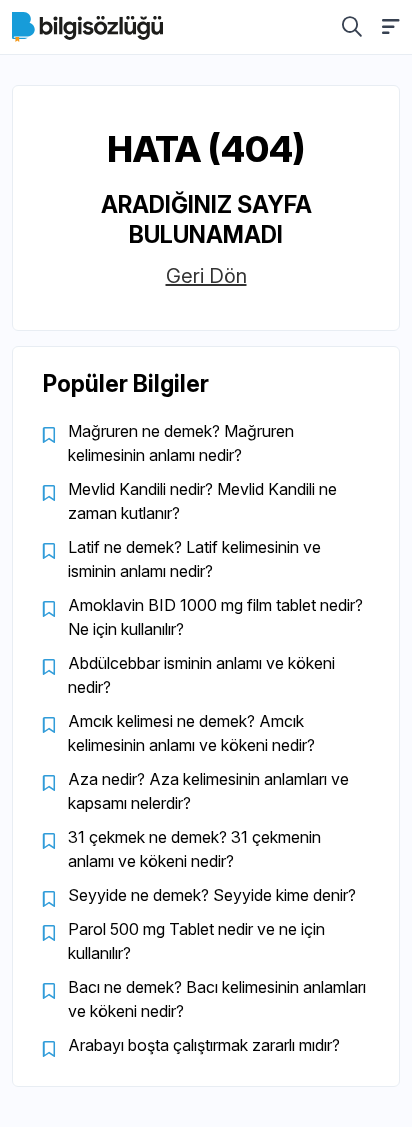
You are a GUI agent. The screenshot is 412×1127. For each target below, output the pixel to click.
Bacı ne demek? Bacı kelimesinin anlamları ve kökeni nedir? (217, 999)
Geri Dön (206, 276)
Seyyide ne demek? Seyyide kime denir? (212, 895)
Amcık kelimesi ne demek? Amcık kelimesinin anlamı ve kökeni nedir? (191, 733)
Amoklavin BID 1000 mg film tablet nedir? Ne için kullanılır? (215, 617)
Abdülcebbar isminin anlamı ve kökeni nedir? (201, 675)
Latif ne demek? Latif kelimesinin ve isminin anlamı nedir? (194, 559)
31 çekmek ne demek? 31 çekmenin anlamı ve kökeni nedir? (194, 849)
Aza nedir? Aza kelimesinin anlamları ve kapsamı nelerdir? (208, 791)
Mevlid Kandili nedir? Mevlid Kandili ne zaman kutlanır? (202, 501)
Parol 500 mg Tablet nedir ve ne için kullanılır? (196, 941)
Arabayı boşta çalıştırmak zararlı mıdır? (204, 1045)
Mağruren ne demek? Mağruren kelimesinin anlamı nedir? (181, 443)
